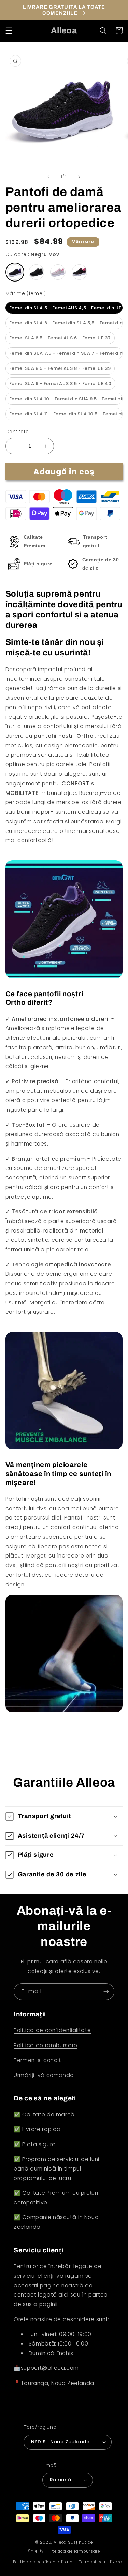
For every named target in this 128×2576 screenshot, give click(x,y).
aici (63, 2295)
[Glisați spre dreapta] (80, 177)
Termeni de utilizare (100, 2562)
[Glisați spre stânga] (48, 177)
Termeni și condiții (38, 2060)
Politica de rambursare (46, 2045)
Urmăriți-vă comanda (44, 2075)
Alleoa (60, 2542)
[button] (9, 30)
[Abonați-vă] (106, 1992)
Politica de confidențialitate (52, 2030)
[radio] (15, 272)
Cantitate (17, 432)
